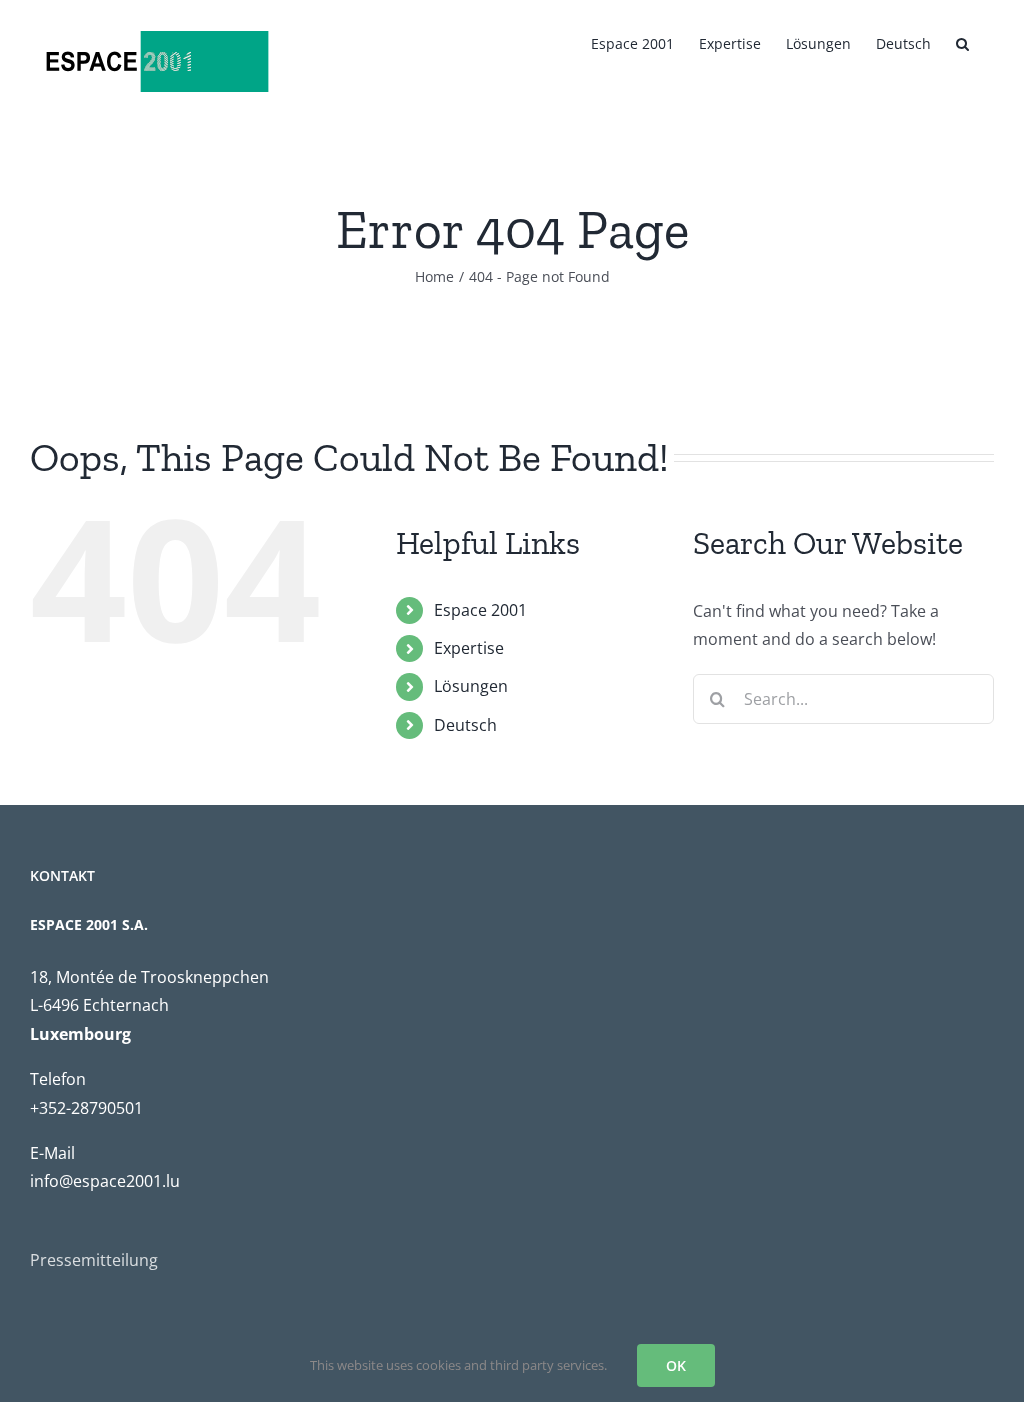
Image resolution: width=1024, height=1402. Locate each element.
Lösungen (471, 686)
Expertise (469, 648)
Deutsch (465, 725)
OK (676, 1365)
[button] (962, 42)
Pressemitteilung (94, 1260)
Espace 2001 (480, 610)
